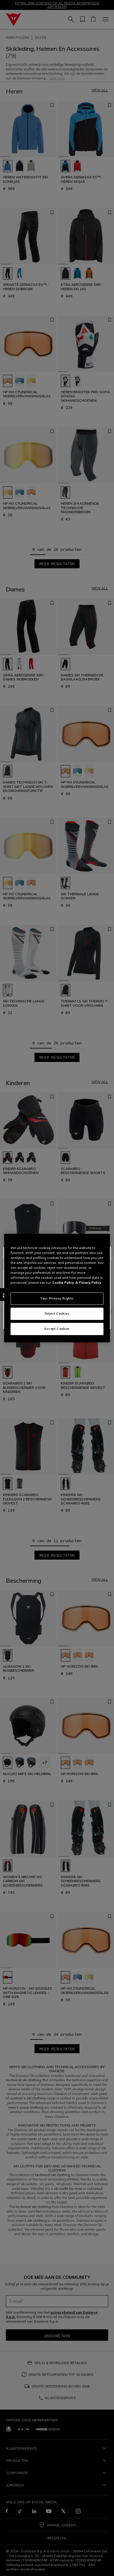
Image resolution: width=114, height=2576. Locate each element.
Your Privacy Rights (57, 1298)
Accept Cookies (57, 1329)
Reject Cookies (57, 1314)
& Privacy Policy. (89, 1283)
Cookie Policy (63, 1283)
